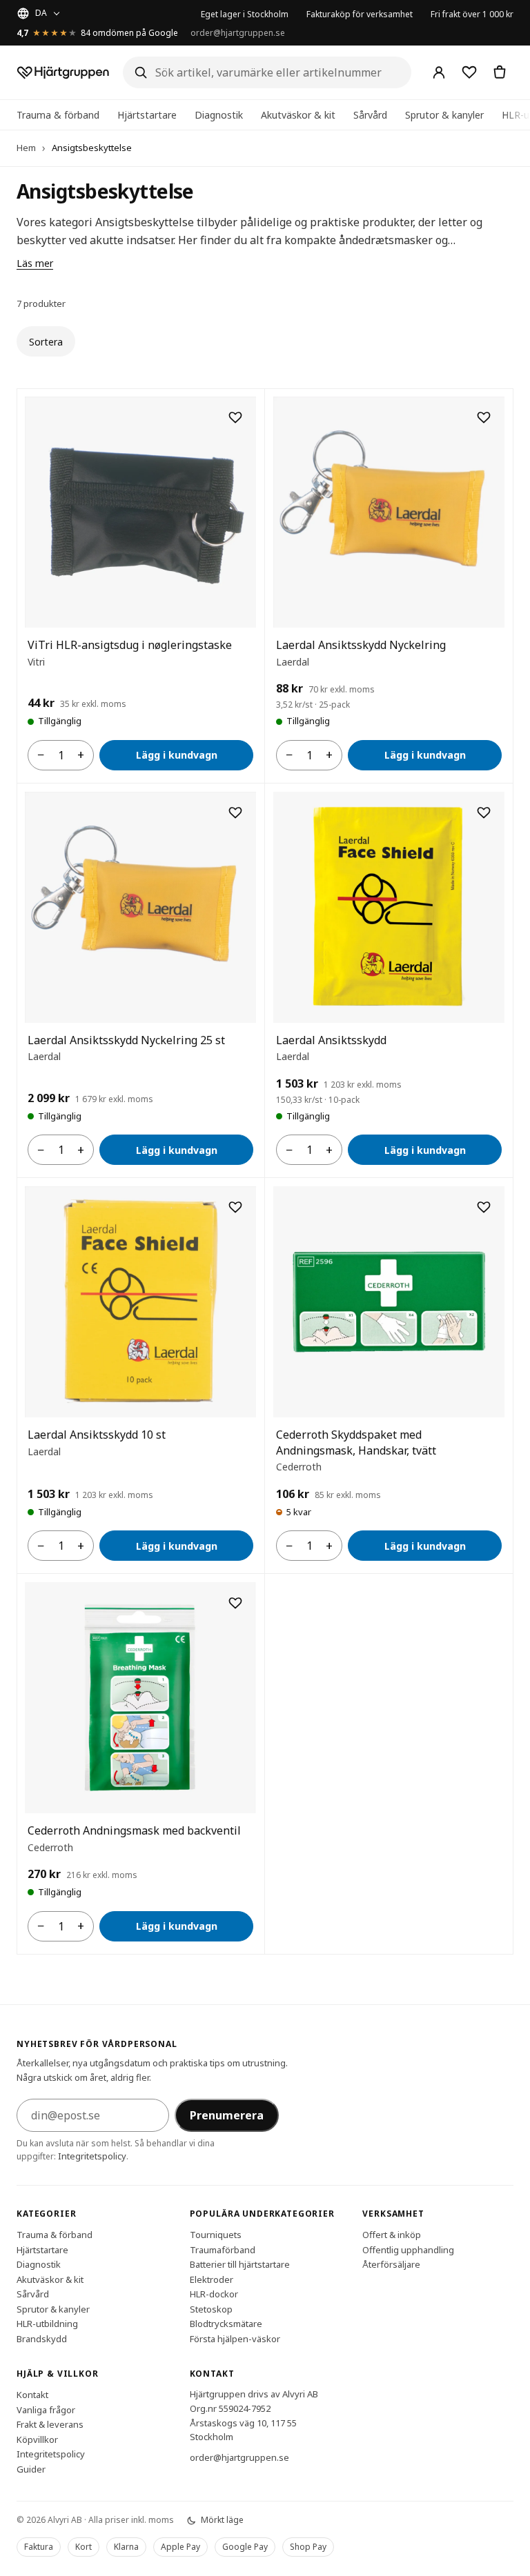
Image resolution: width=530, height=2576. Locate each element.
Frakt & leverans (50, 2424)
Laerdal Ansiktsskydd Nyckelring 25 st (126, 1040)
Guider (31, 2469)
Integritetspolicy (92, 2156)
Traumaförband (223, 2250)
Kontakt (32, 2395)
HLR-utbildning (47, 2324)
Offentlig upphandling (408, 2250)
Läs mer (35, 263)
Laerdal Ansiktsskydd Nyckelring (361, 645)
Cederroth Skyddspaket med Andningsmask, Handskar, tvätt (356, 1442)
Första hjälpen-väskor (235, 2339)
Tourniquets (216, 2235)
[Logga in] (439, 72)
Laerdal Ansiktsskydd (331, 1040)
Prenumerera (227, 2115)
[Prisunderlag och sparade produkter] (469, 72)
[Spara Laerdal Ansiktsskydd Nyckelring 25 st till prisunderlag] (235, 812)
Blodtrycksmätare (226, 2324)
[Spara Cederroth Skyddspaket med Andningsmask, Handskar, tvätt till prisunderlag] (484, 1207)
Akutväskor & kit (298, 115)
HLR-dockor (214, 2294)
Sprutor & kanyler (444, 115)
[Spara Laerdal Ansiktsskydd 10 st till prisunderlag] (235, 1207)
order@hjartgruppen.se (238, 33)
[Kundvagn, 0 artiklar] (500, 72)
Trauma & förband (58, 115)
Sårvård (370, 115)
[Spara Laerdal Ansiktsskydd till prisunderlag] (484, 812)
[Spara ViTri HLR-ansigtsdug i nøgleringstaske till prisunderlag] (235, 417)
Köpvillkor (37, 2439)
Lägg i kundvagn (177, 755)
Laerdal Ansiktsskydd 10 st (97, 1435)
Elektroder (212, 2279)
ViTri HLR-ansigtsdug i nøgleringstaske (130, 645)
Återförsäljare (391, 2264)
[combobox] (267, 72)
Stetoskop (211, 2309)
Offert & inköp (392, 2235)
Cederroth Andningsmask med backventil (134, 1830)
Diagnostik (219, 115)
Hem (26, 148)
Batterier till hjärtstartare (240, 2264)
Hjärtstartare (147, 115)
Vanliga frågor (46, 2410)
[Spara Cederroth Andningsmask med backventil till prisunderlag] (235, 1603)
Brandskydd (42, 2339)
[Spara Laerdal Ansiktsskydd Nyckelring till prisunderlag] (484, 417)
